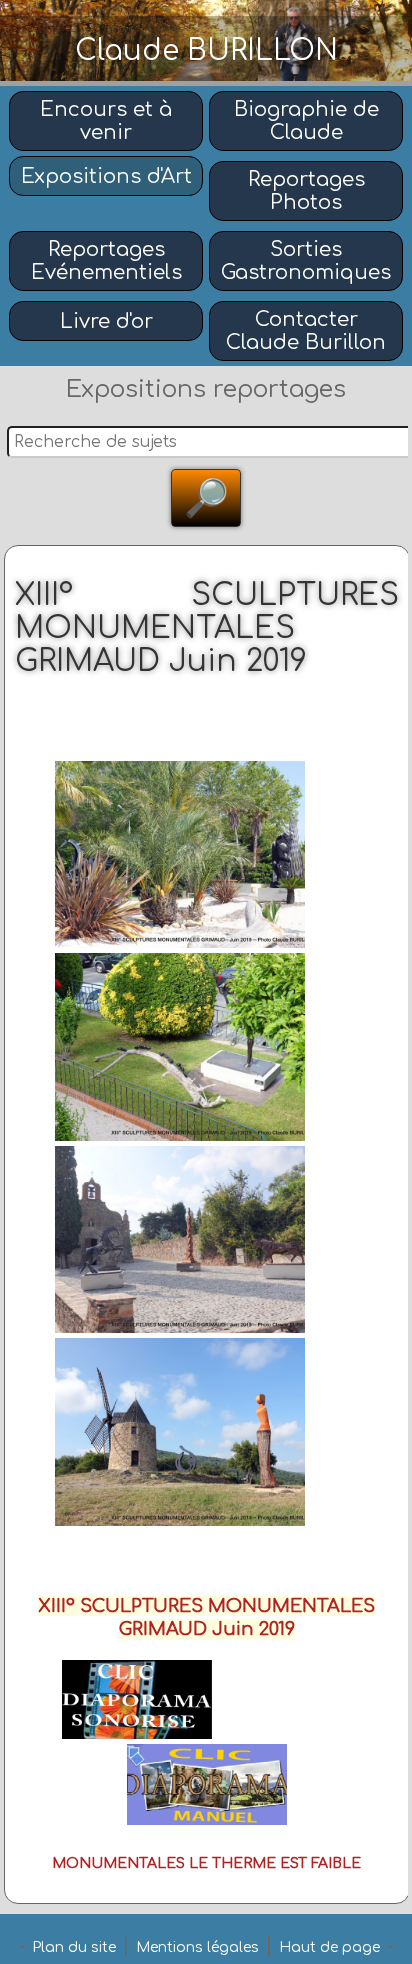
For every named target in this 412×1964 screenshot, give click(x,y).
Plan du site (74, 1947)
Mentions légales (197, 1947)
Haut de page (329, 1947)
